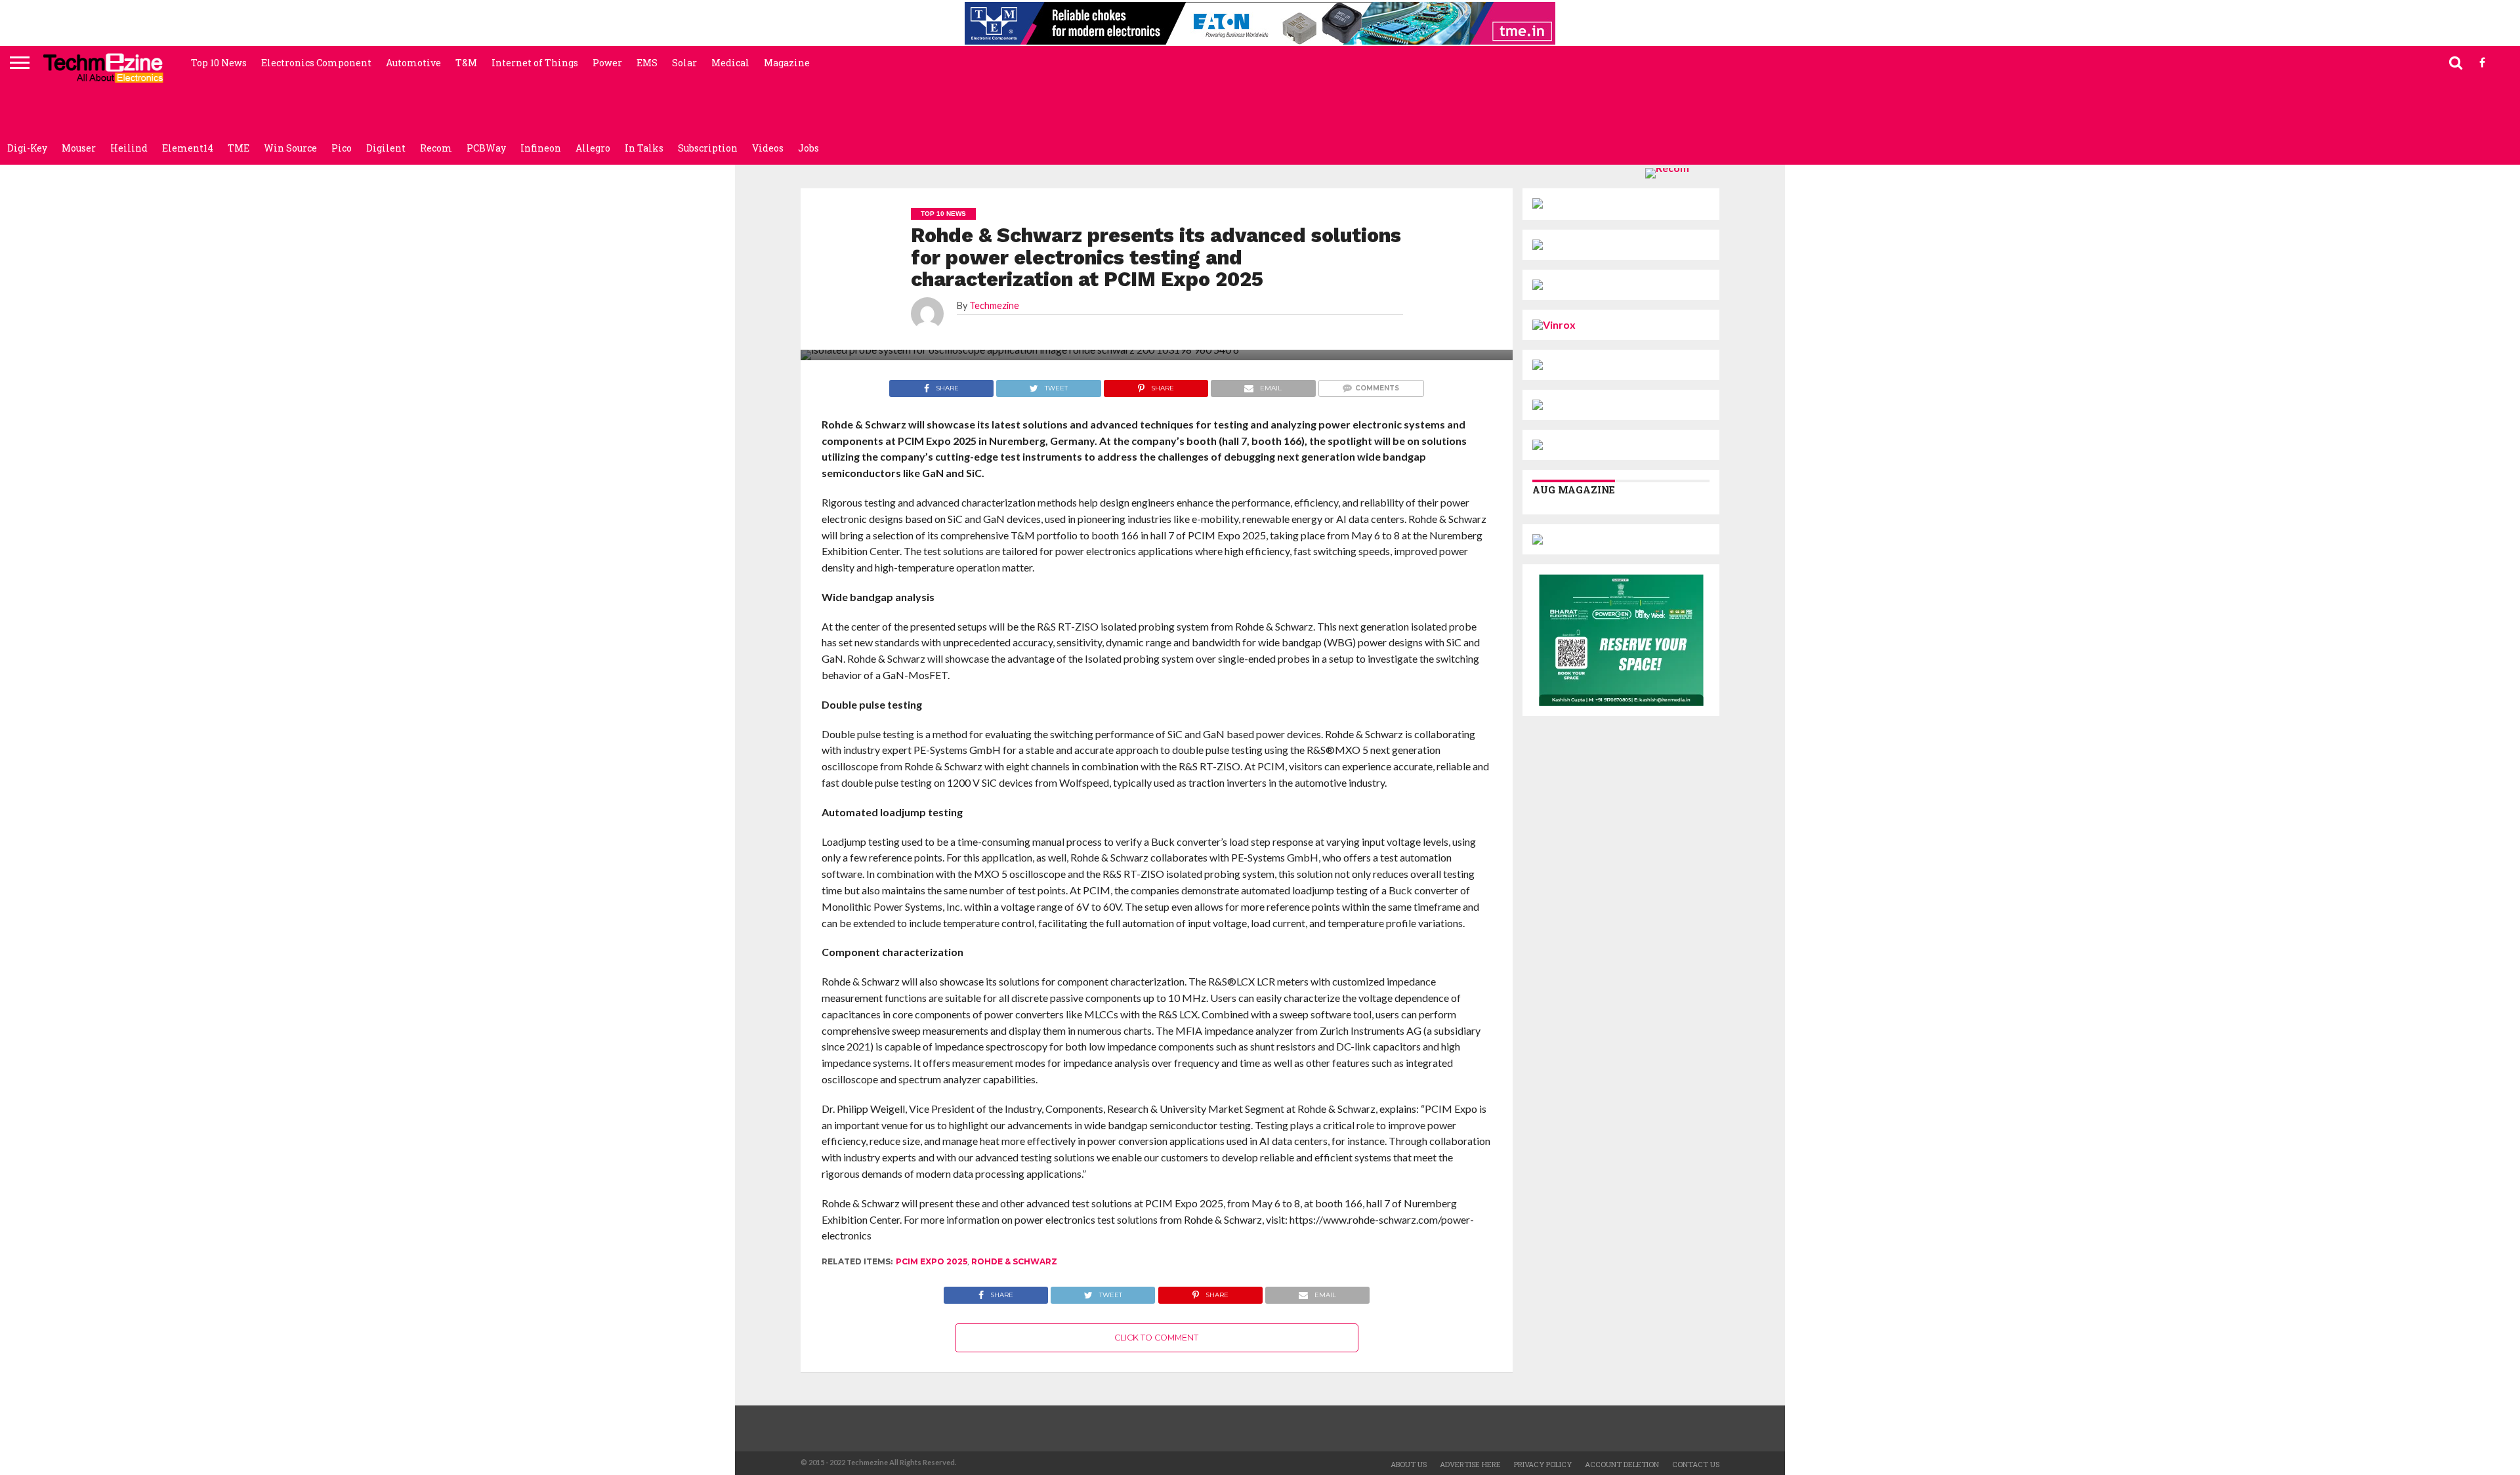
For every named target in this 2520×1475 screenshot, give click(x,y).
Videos (768, 148)
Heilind (129, 148)
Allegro (593, 148)
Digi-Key (27, 148)
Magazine (787, 63)
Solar (684, 63)
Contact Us (1696, 1464)
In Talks (644, 148)
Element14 (188, 148)
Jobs (808, 148)
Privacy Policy (1543, 1464)
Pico (342, 148)
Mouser (79, 148)
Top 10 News (219, 63)
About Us (1409, 1464)
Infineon (541, 148)
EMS (647, 63)
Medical (730, 63)
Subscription (708, 148)
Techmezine (994, 305)
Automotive (413, 63)
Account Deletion (1622, 1464)
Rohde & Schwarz (1014, 1261)
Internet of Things (535, 63)
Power (607, 63)
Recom (436, 148)
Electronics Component (316, 63)
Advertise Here (1470, 1464)
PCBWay (486, 148)
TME (239, 148)
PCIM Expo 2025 (932, 1261)
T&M (466, 63)
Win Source (290, 148)
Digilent (386, 148)
